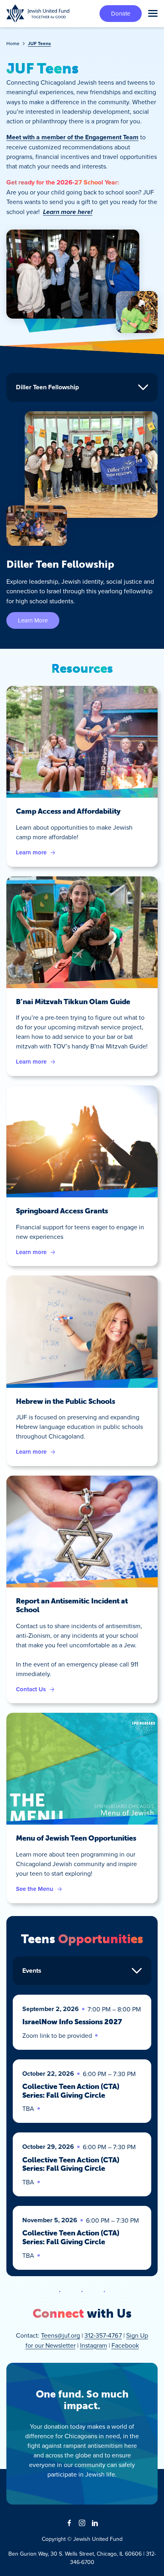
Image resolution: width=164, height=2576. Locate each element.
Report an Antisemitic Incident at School (72, 1605)
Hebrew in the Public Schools (65, 1401)
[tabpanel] (82, 520)
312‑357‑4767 (103, 2335)
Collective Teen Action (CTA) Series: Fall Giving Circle (71, 2091)
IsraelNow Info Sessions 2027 (72, 2022)
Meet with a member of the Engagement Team (72, 137)
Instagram (94, 2345)
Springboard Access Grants (62, 1211)
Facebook (125, 2345)
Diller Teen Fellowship (47, 387)
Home (13, 43)
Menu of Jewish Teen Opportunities (76, 1838)
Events (32, 1971)
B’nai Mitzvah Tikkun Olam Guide (73, 1002)
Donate (121, 13)
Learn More (33, 620)
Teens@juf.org (61, 2335)
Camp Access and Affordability (68, 811)
